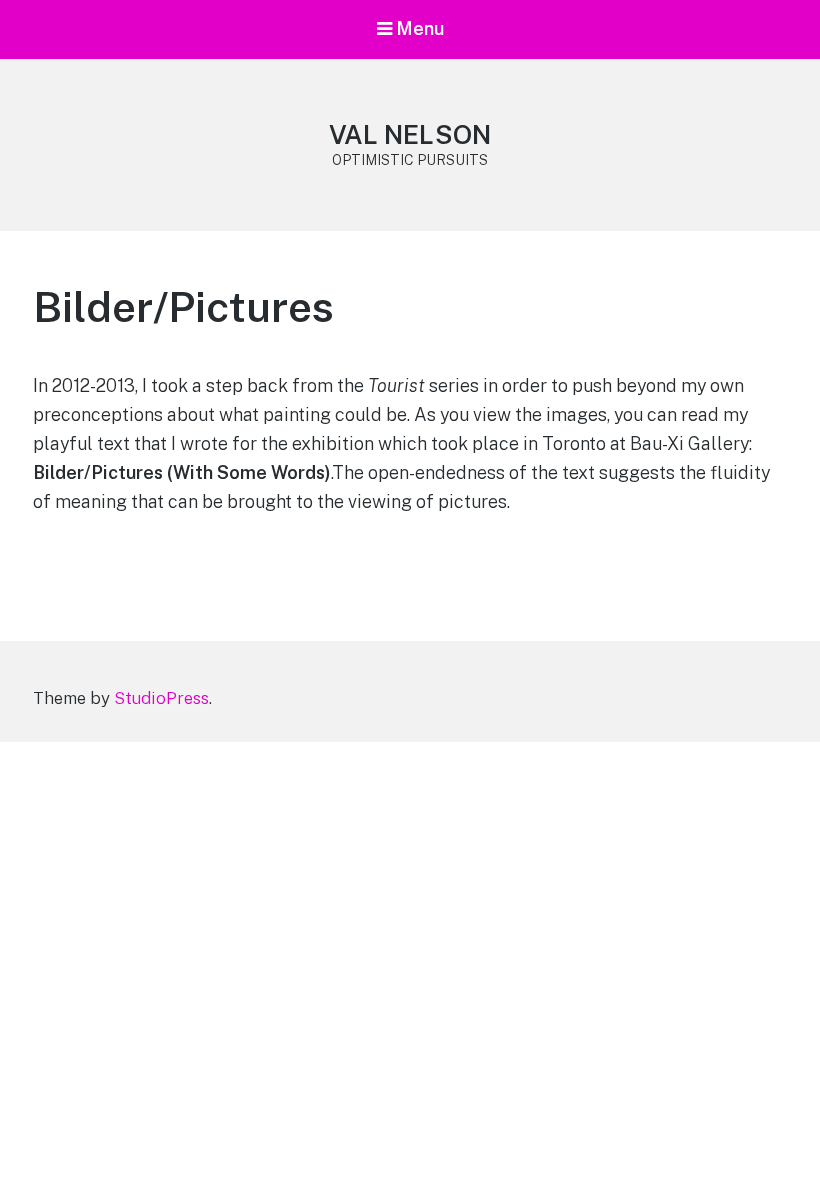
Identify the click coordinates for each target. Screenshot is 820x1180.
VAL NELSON (410, 134)
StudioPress (161, 698)
